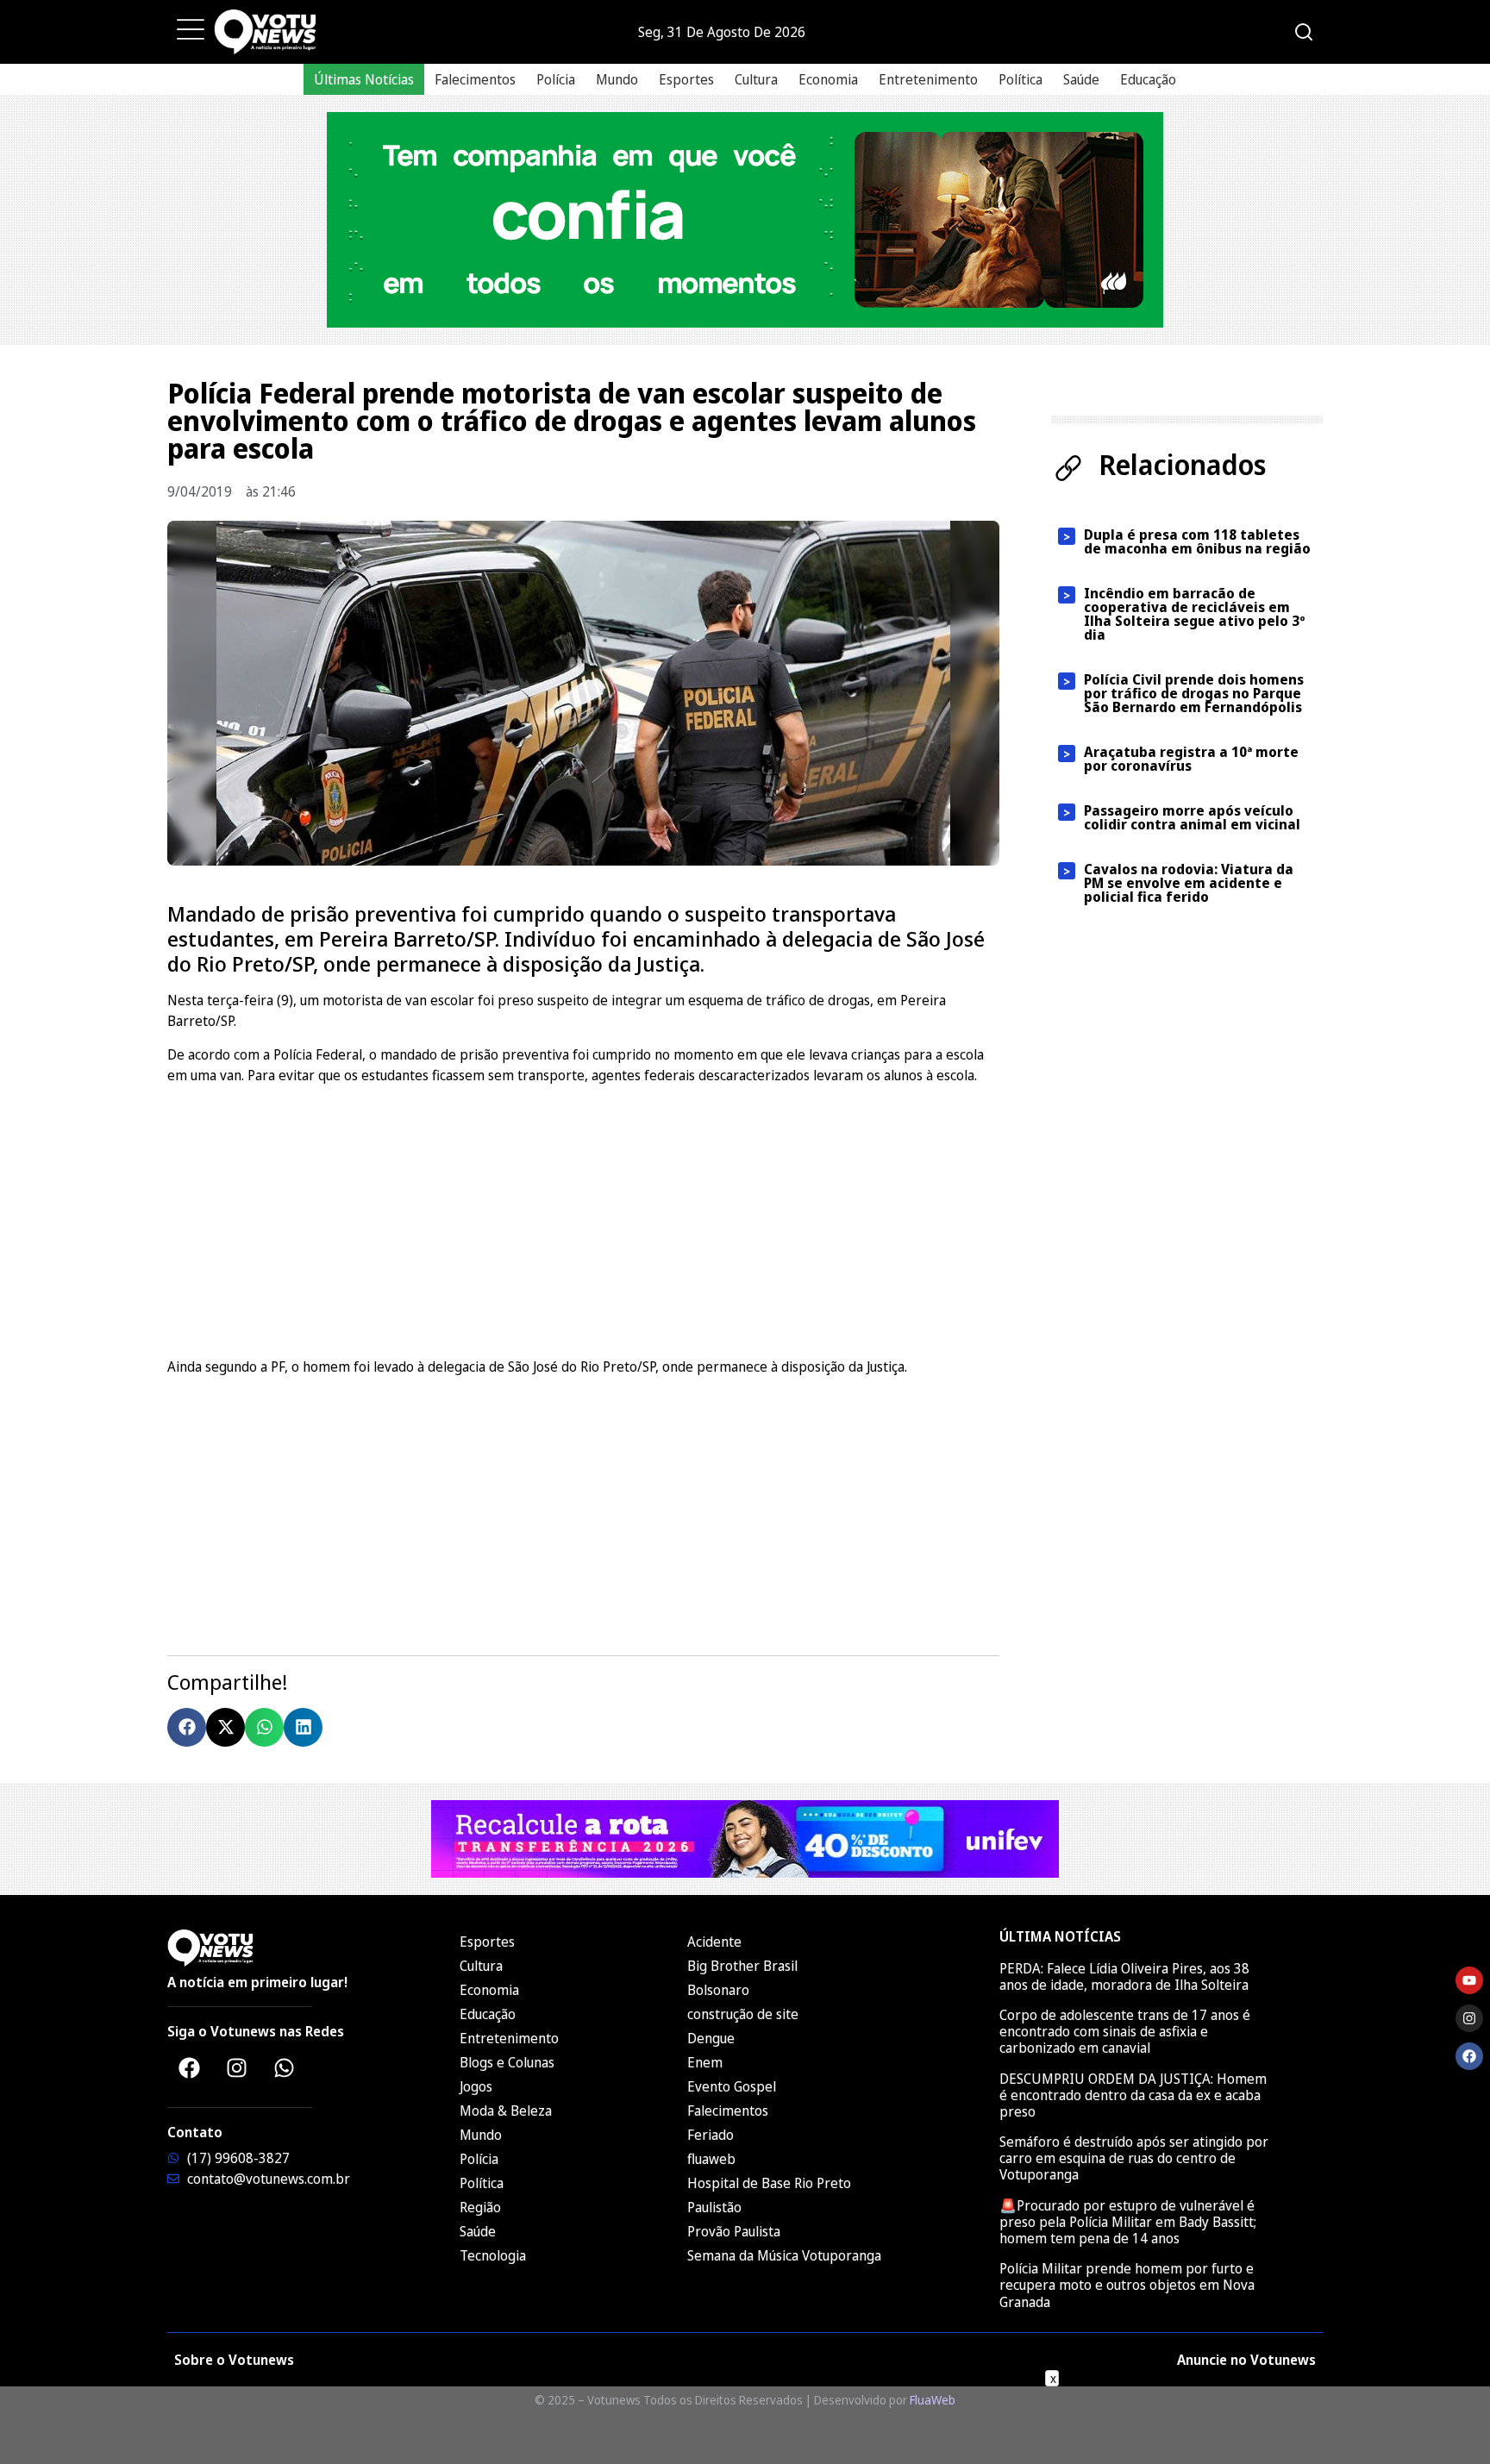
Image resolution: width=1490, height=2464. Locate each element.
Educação (1148, 79)
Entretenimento (928, 79)
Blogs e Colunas (507, 2062)
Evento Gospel (732, 2086)
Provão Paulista (734, 2231)
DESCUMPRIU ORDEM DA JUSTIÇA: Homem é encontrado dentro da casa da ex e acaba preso (1133, 2095)
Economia (828, 79)
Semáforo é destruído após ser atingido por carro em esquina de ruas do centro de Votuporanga (1134, 2158)
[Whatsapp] (284, 2068)
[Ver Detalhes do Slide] (745, 220)
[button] (187, 1727)
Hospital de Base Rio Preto (769, 2183)
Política (1020, 79)
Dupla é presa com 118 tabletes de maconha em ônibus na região (1197, 541)
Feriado (711, 2135)
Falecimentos (475, 79)
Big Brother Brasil (742, 1966)
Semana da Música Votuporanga (784, 2255)
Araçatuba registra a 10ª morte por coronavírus (1191, 759)
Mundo (617, 79)
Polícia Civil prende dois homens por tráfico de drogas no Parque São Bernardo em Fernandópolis (1194, 693)
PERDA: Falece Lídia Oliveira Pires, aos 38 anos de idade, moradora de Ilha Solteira (1124, 1976)
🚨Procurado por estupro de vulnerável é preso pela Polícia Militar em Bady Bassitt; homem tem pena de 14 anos (1128, 2222)
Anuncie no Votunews (1246, 2360)
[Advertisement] (583, 1218)
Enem (705, 2062)
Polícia (556, 79)
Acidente (714, 1942)
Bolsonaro (718, 1990)
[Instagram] (236, 2068)
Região (480, 2207)
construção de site (743, 2014)
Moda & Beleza (506, 2111)
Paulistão (714, 2207)
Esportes (686, 79)
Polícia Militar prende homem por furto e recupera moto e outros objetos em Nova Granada (1127, 2285)
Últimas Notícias (364, 79)
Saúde (1081, 79)
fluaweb (711, 2159)
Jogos (476, 2086)
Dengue (711, 2038)
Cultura (756, 79)
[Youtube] (1469, 1980)
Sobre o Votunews (234, 2360)
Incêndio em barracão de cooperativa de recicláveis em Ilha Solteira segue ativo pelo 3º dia (1195, 614)
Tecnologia (493, 2255)
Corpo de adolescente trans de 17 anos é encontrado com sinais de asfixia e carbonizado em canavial (1125, 2031)
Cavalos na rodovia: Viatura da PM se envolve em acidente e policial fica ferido (1189, 883)
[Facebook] (189, 2068)
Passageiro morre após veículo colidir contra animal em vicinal (1194, 817)
